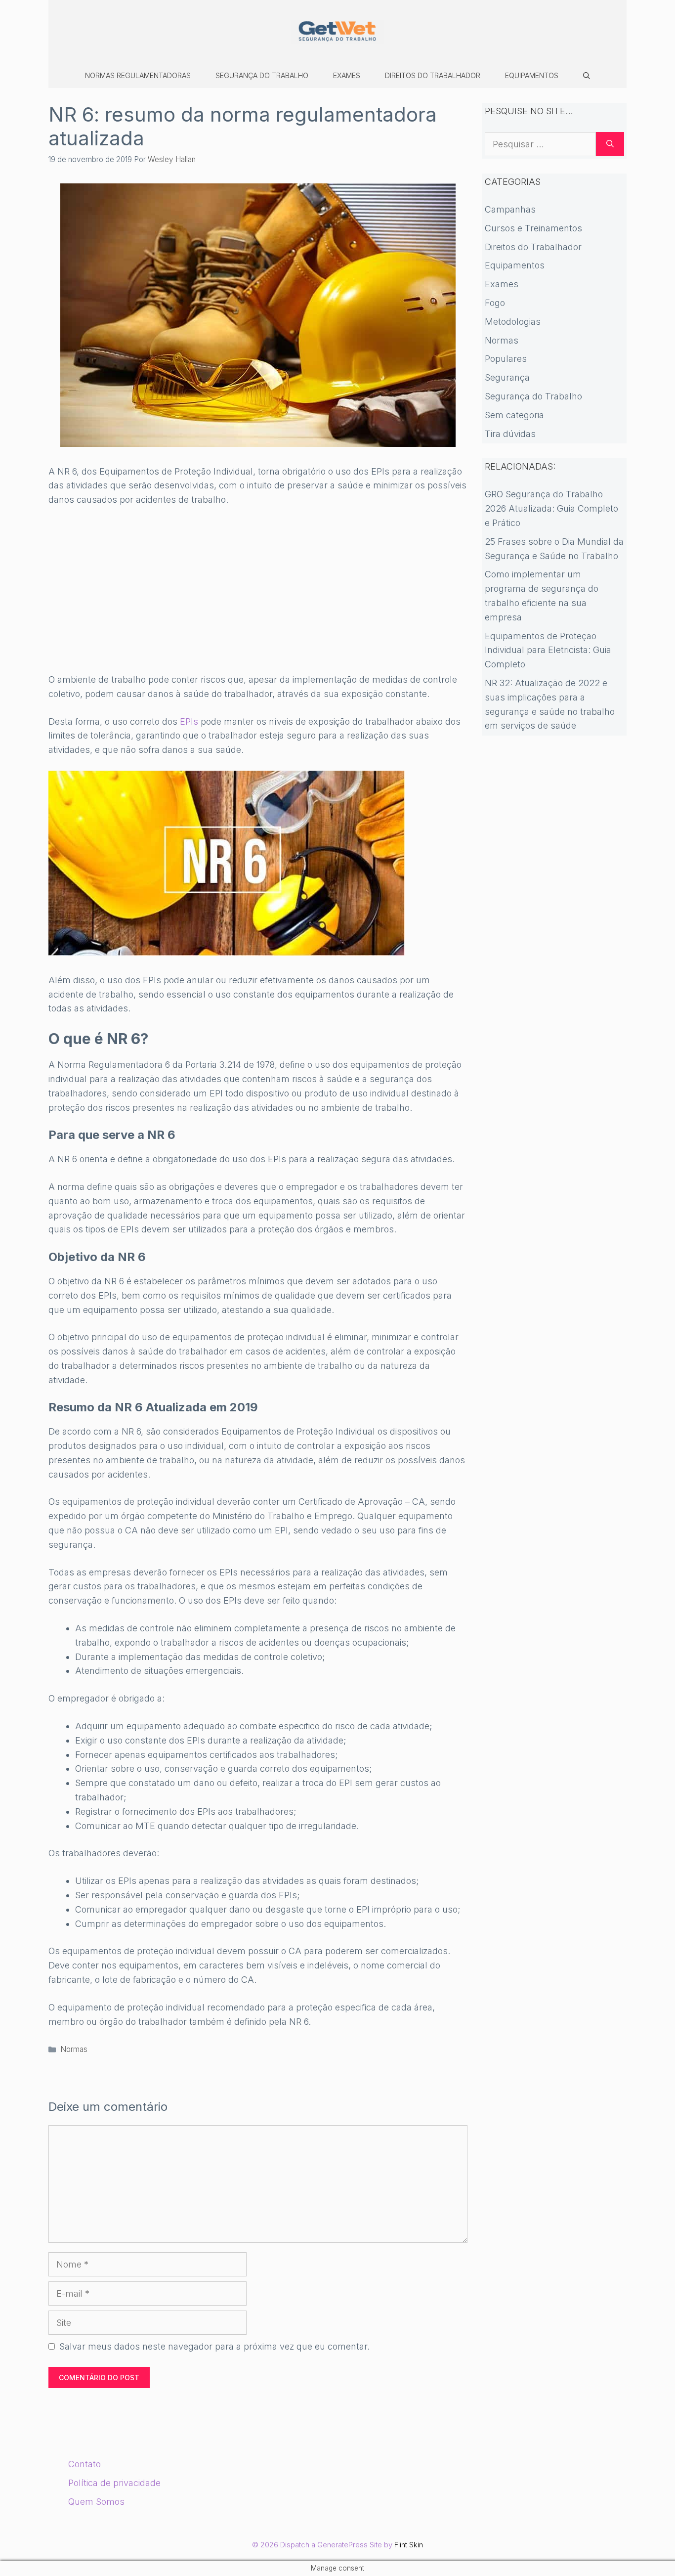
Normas (74, 2049)
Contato (84, 2464)
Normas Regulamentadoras (138, 75)
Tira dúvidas (510, 434)
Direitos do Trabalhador (433, 75)
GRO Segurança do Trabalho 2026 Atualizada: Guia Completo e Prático (551, 508)
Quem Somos (96, 2502)
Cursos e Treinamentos (533, 228)
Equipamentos (532, 75)
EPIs (189, 721)
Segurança (507, 377)
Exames (347, 75)
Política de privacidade (114, 2483)
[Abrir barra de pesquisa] (587, 76)
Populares (506, 359)
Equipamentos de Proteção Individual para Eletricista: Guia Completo (548, 650)
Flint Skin (409, 2545)
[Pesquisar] (610, 144)
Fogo (495, 303)
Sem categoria (514, 415)
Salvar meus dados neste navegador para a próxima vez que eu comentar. (214, 2346)
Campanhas (510, 209)
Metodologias (513, 322)
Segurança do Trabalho (262, 75)
